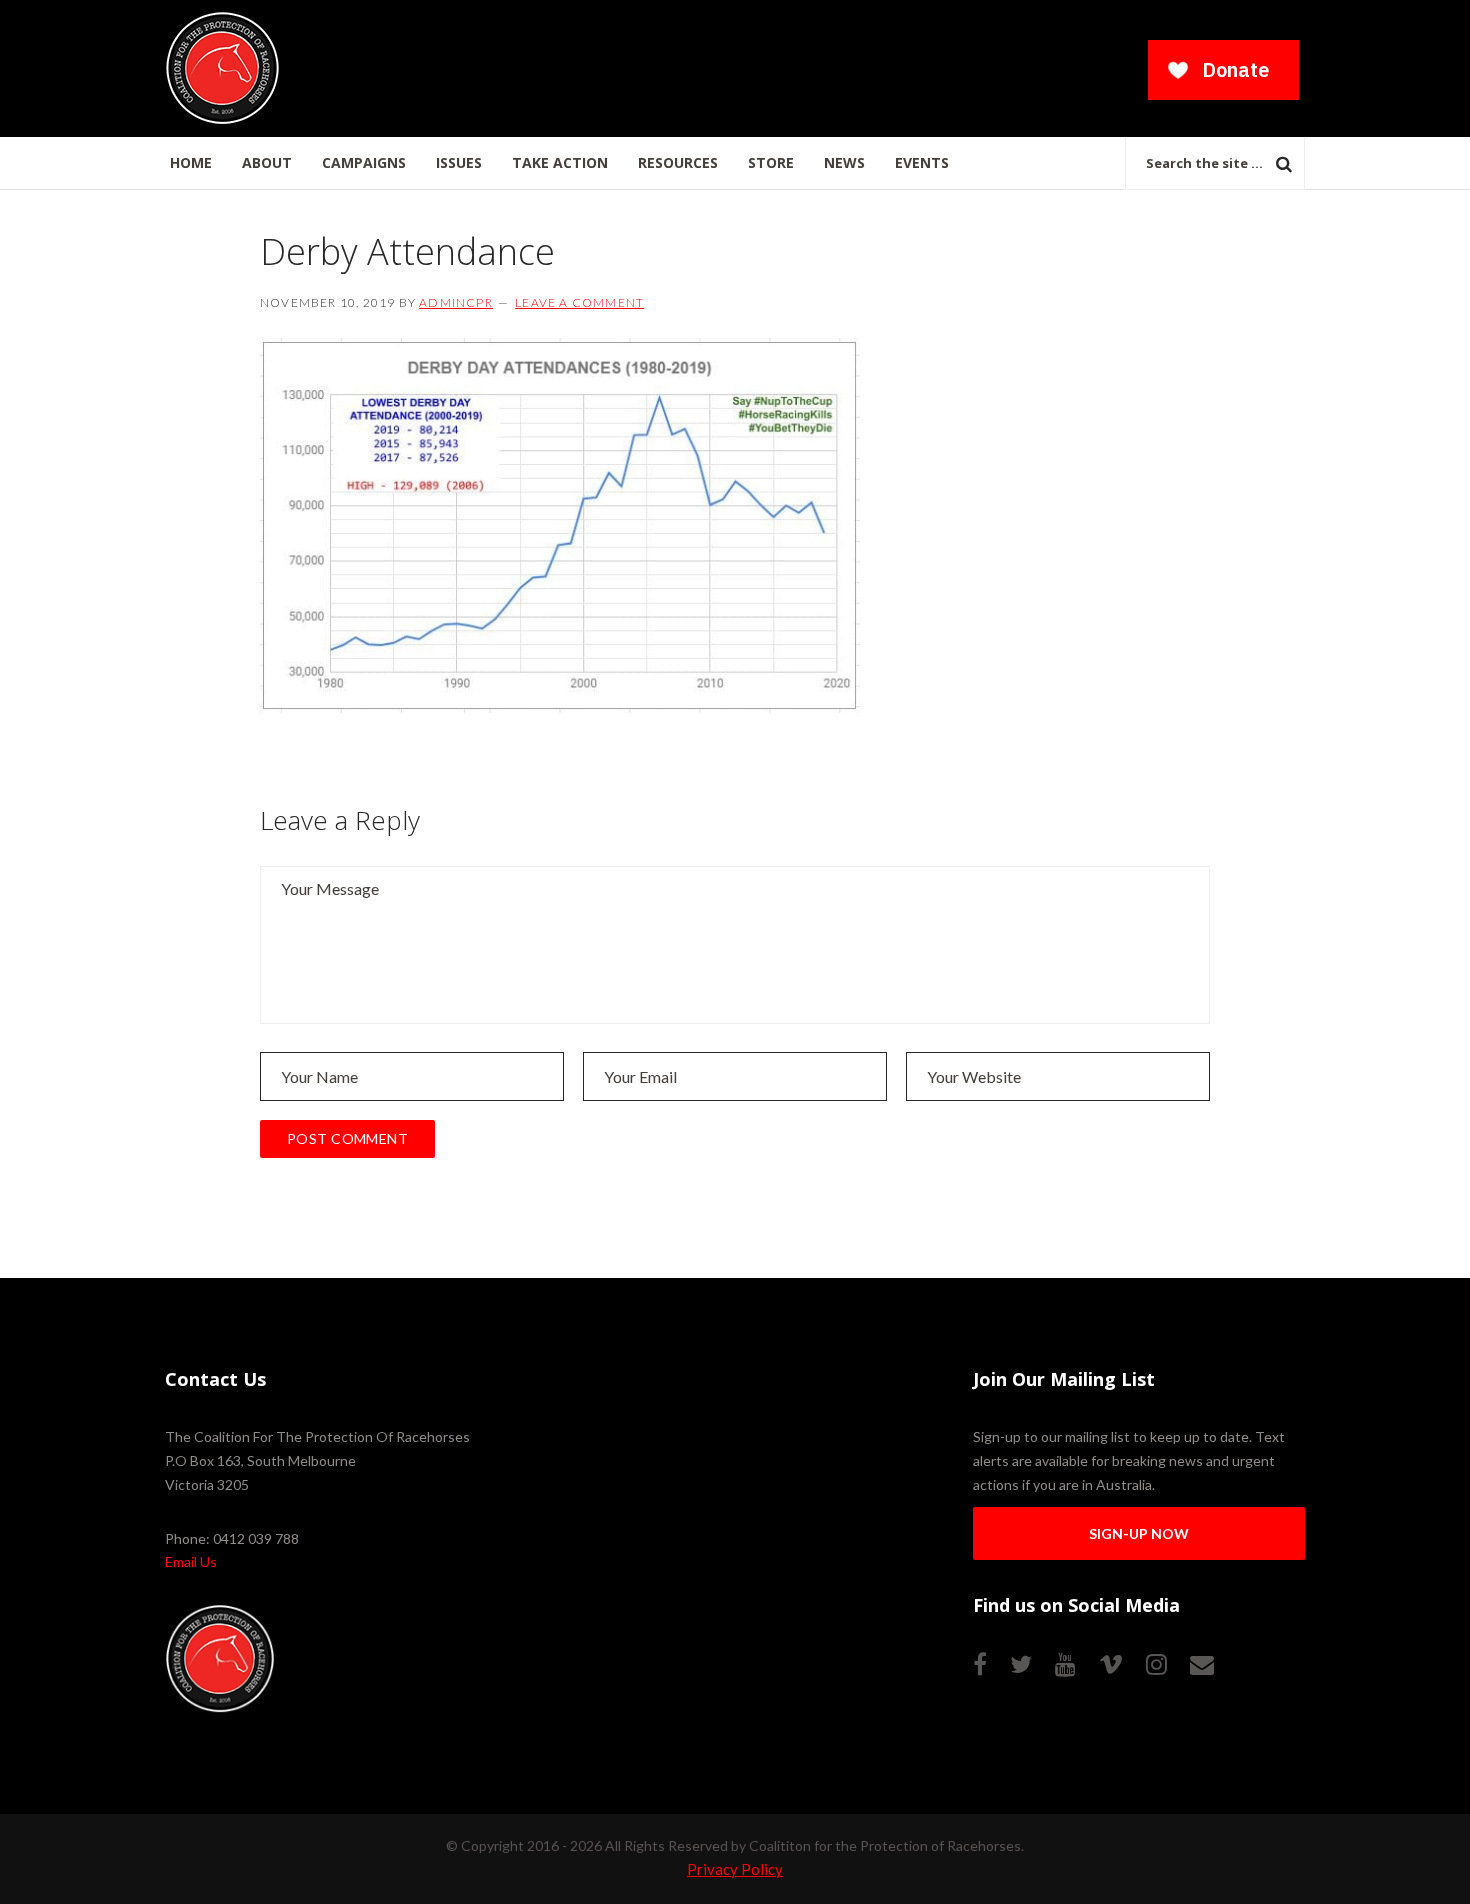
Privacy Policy (735, 1869)
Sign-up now (1139, 1533)
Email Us (191, 1561)
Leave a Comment (579, 302)
